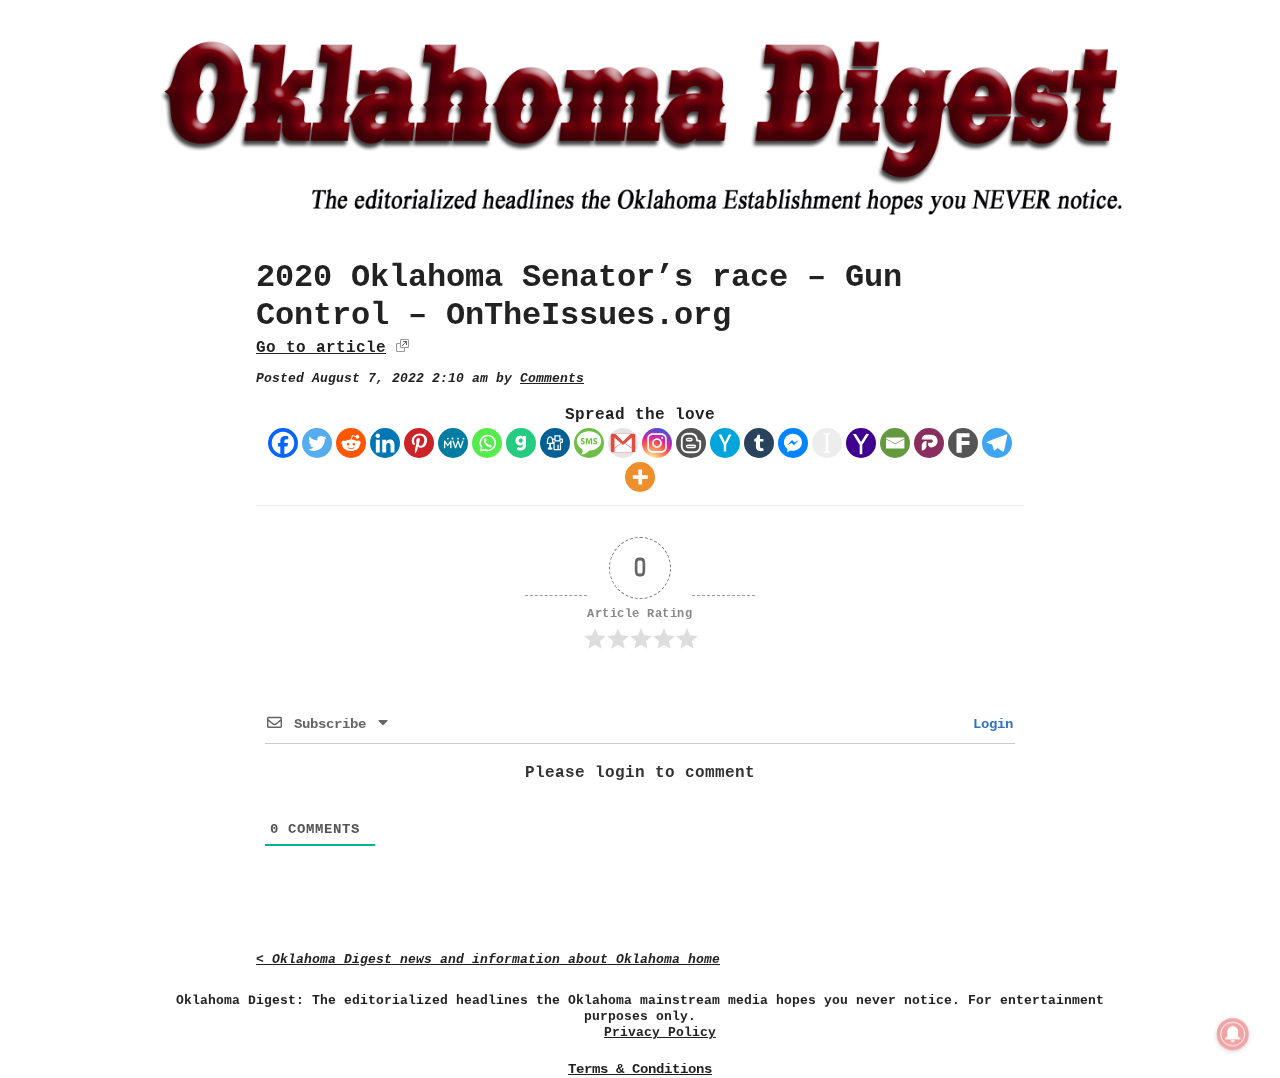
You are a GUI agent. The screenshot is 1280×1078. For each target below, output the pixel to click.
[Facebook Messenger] (793, 443)
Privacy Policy (660, 1032)
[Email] (895, 443)
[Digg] (555, 443)
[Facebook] (283, 443)
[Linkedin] (385, 443)
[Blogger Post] (691, 443)
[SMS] (589, 443)
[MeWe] (453, 443)
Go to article (321, 348)
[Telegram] (997, 443)
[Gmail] (623, 443)
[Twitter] (317, 443)
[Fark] (963, 443)
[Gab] (521, 443)
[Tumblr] (759, 443)
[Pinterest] (419, 443)
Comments (552, 378)
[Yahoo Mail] (861, 443)
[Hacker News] (725, 443)
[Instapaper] (827, 443)
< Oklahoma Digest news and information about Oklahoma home (488, 959)
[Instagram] (657, 443)
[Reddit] (351, 443)
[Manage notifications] (1233, 1034)
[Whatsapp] (487, 443)
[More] (640, 477)
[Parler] (929, 443)
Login (989, 724)
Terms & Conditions (640, 1069)
